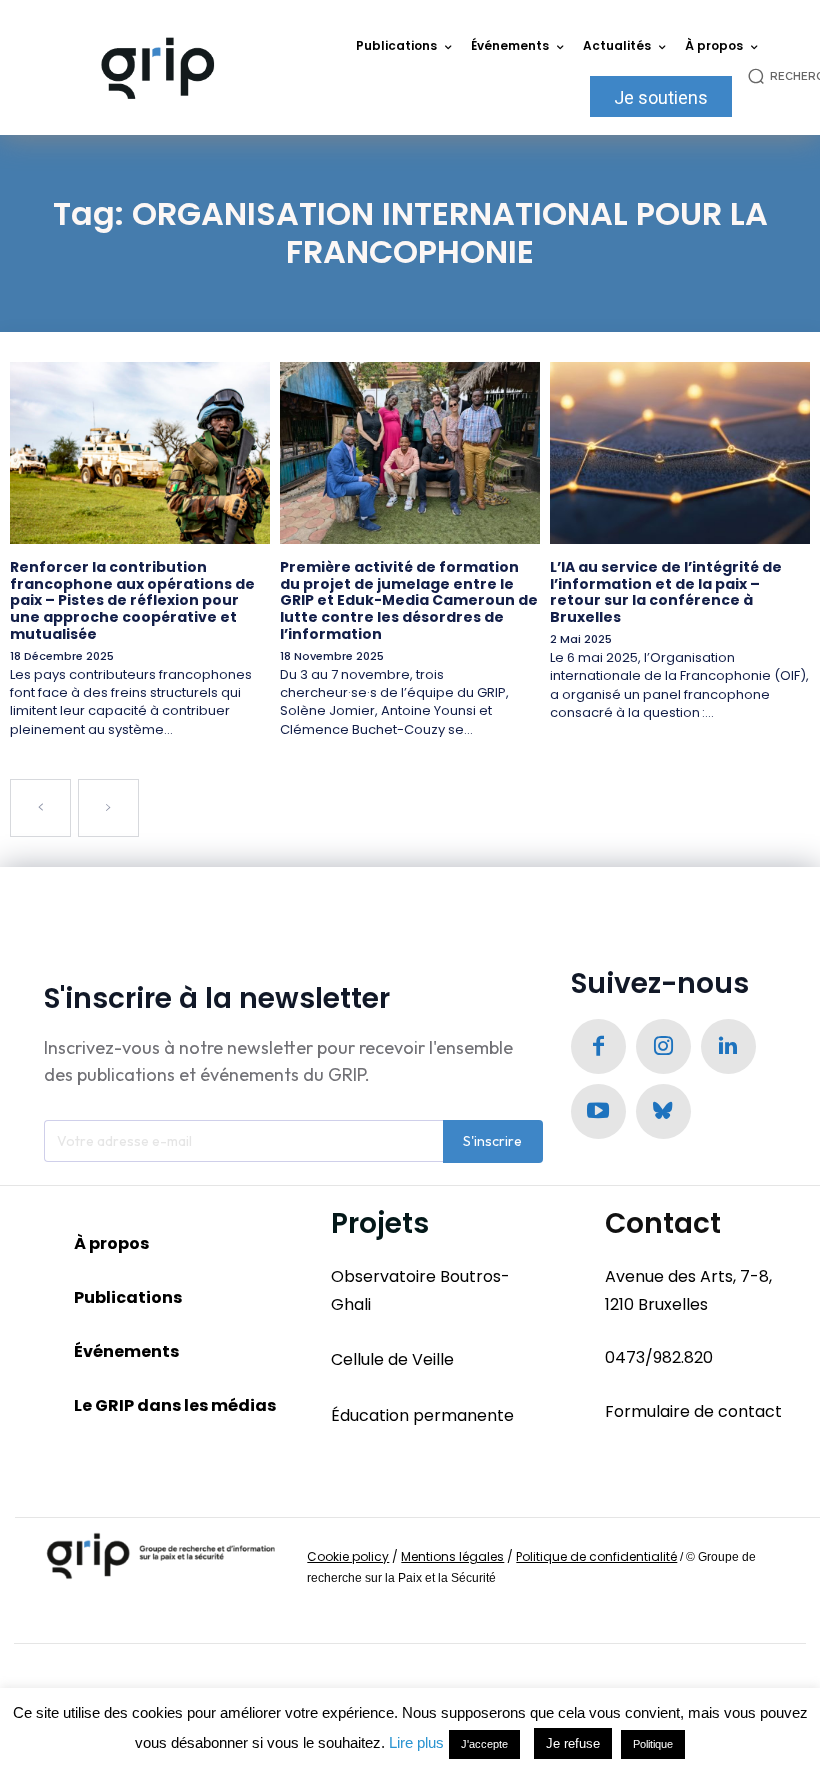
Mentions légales (452, 1556)
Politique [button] (653, 1744)
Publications (128, 1297)
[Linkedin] (728, 1046)
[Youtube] (598, 1111)
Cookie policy (348, 1556)
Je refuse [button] (573, 1743)
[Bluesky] (663, 1111)
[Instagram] (663, 1046)
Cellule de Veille (392, 1359)
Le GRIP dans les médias (175, 1405)
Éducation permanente (422, 1415)
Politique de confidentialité (596, 1556)
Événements (126, 1351)
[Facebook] (598, 1046)
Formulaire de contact (693, 1411)
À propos (111, 1243)
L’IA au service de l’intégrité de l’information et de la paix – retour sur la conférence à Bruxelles (666, 592)
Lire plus (416, 1742)
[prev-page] (40, 808)
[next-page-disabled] (108, 808)
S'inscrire (492, 1141)
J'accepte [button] (484, 1744)
